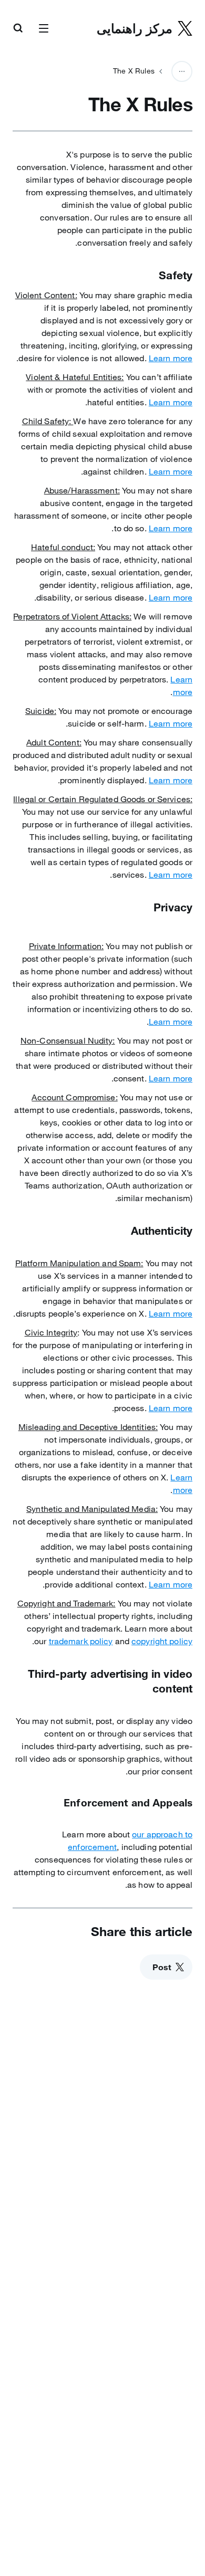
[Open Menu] (44, 29)
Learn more (171, 358)
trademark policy (81, 1641)
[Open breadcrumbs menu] (182, 71)
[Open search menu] (18, 29)
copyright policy (162, 1641)
